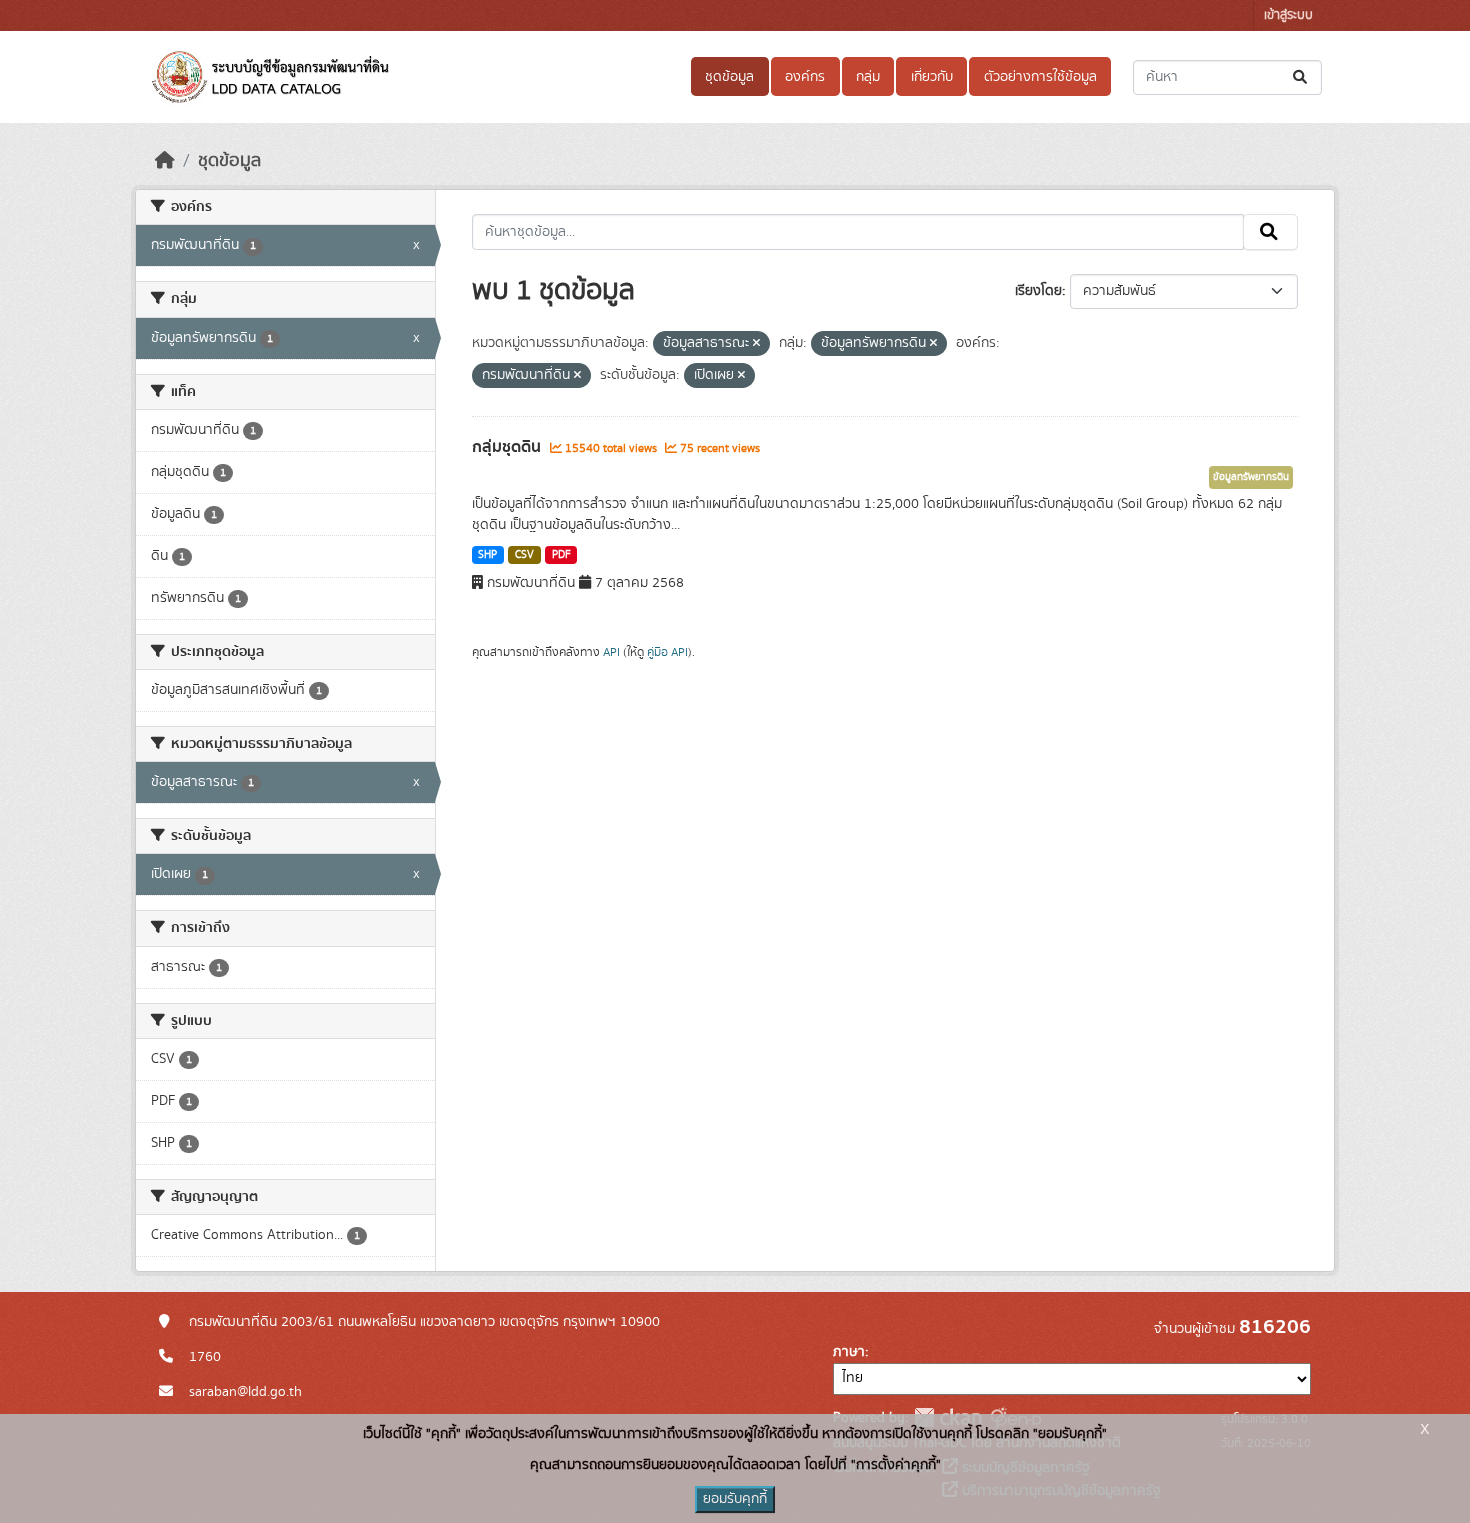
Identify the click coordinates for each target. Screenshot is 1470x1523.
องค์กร (805, 77)
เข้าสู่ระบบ (1288, 15)
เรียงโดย (1038, 291)
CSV (524, 555)
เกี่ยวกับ (932, 77)
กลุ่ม (868, 77)
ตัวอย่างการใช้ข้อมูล (1040, 77)
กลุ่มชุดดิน (508, 447)
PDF (561, 555)
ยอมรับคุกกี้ (735, 1499)
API (611, 652)
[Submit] (1301, 77)
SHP (487, 555)
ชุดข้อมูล (729, 77)
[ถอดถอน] (756, 344)
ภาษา (849, 1352)
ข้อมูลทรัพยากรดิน (1251, 477)
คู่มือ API (667, 652)
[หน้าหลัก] (165, 161)
